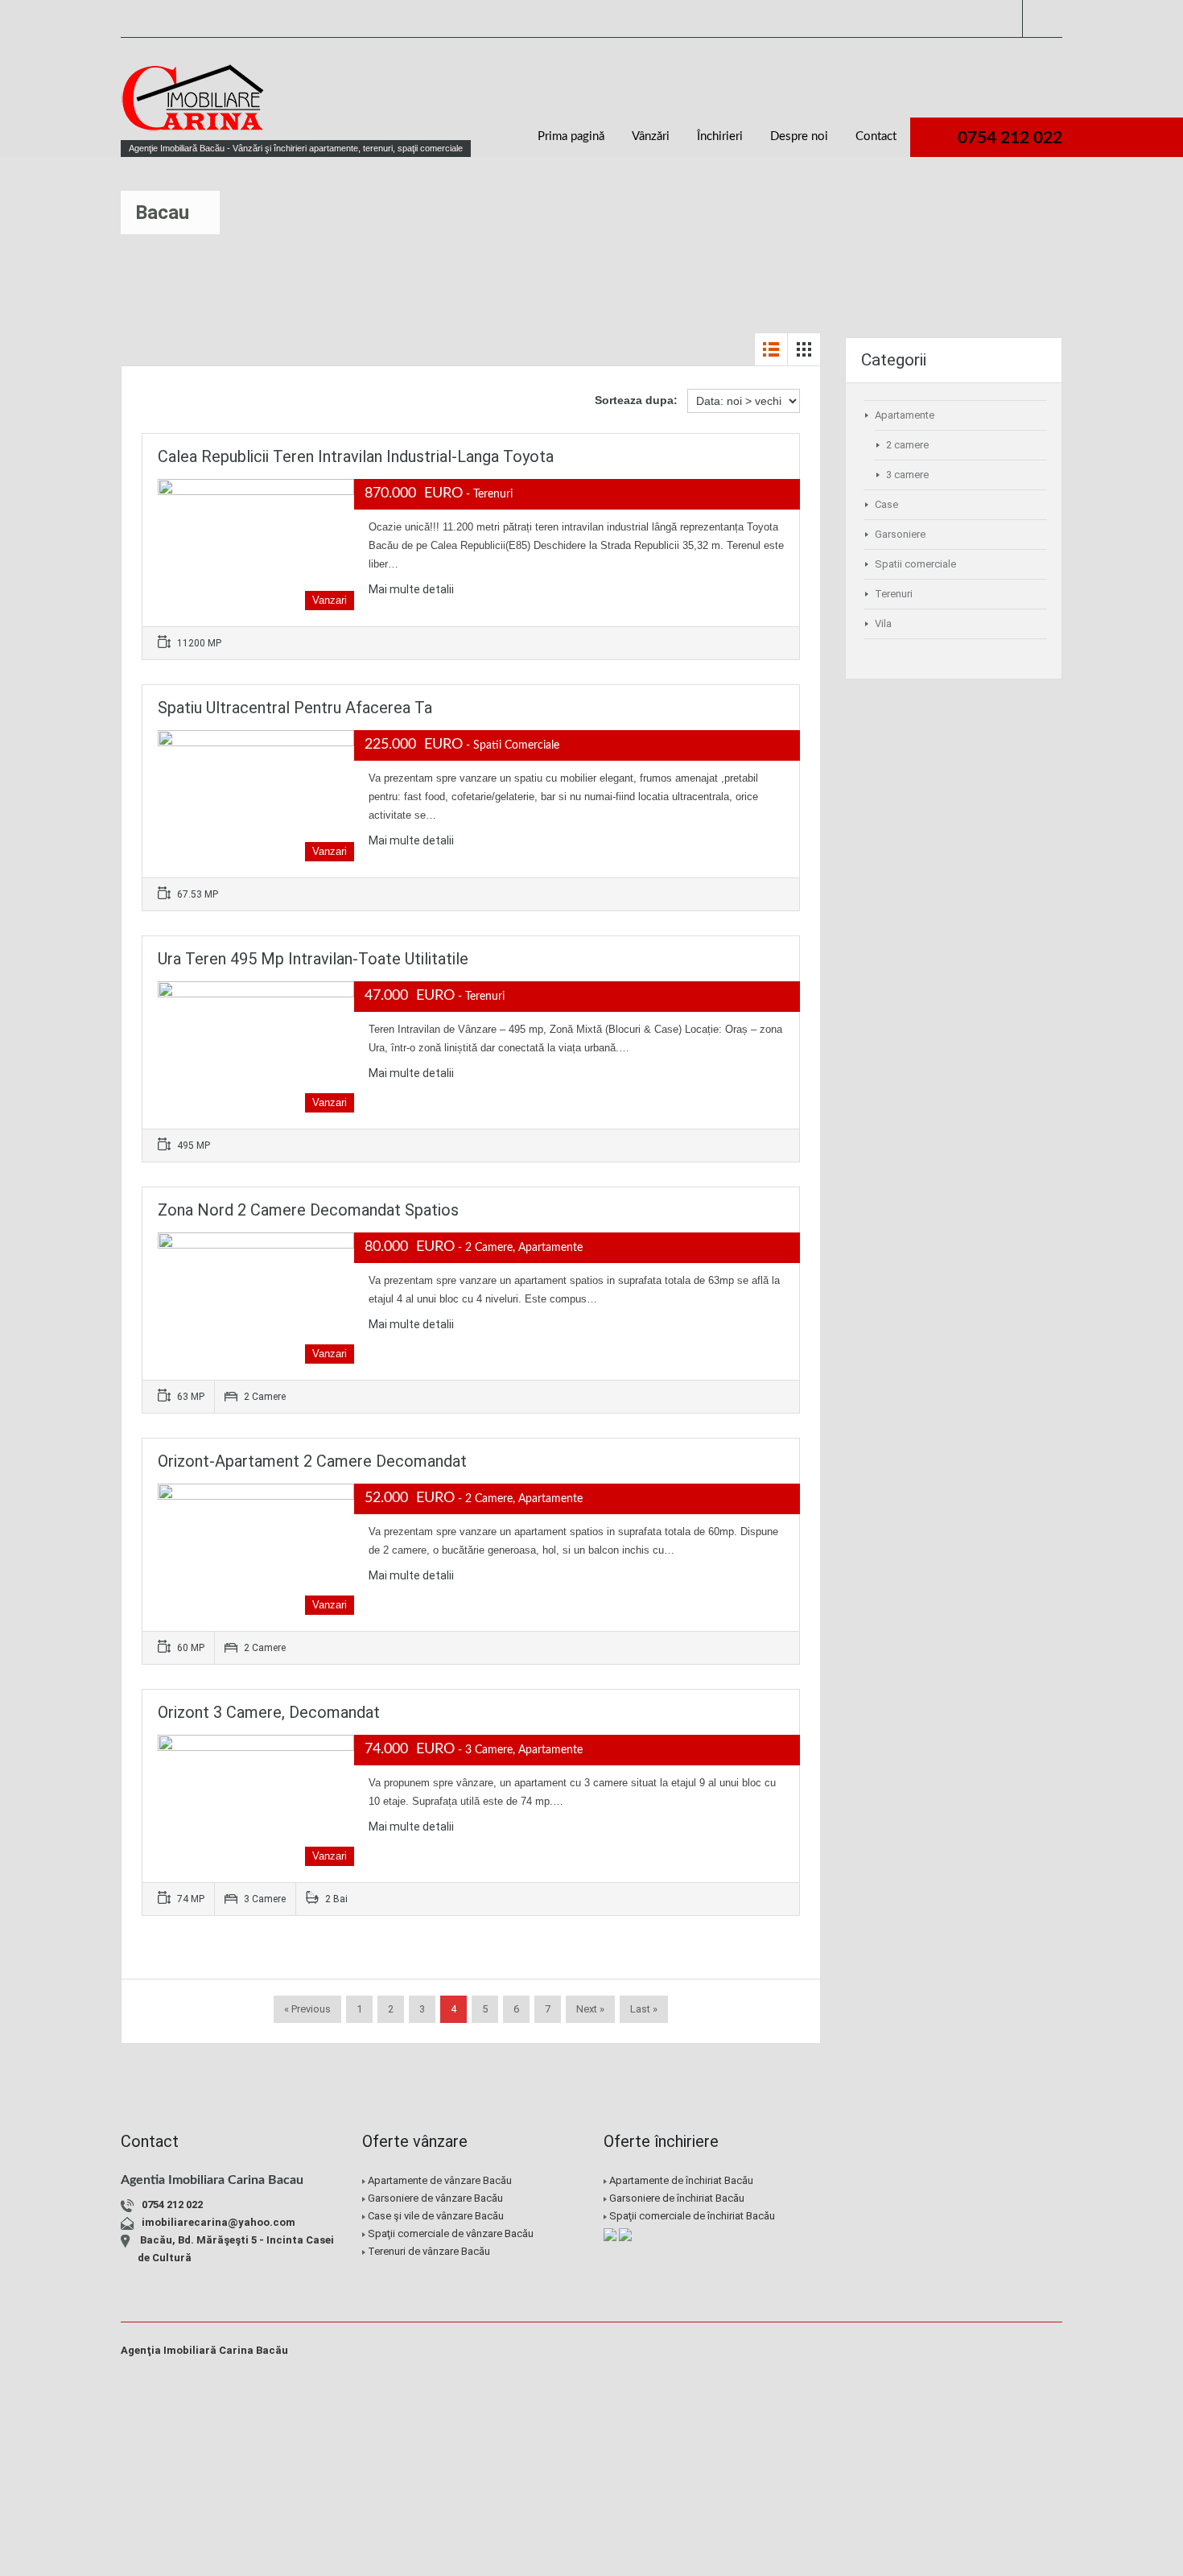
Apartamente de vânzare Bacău (440, 2180)
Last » (644, 2009)
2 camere (907, 445)
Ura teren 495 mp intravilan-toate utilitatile (313, 959)
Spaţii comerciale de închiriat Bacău (692, 2216)
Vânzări (651, 136)
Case (886, 504)
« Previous (307, 2009)
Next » (590, 2009)
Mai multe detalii (411, 589)
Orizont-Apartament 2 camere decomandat (312, 1461)
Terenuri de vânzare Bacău (429, 2251)
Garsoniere (900, 534)
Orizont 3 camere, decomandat (269, 1712)
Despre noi (799, 136)
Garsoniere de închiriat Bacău (677, 2198)
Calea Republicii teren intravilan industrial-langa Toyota (356, 456)
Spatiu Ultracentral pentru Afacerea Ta (295, 708)
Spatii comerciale (915, 564)
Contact (876, 136)
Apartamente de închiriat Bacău (681, 2180)
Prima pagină (571, 136)
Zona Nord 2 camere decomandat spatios (308, 1210)
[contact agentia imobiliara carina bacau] (966, 2249)
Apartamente (905, 415)
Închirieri (720, 136)
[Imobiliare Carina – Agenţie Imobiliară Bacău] (193, 105)
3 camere (907, 475)
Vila (883, 623)
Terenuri (894, 594)
